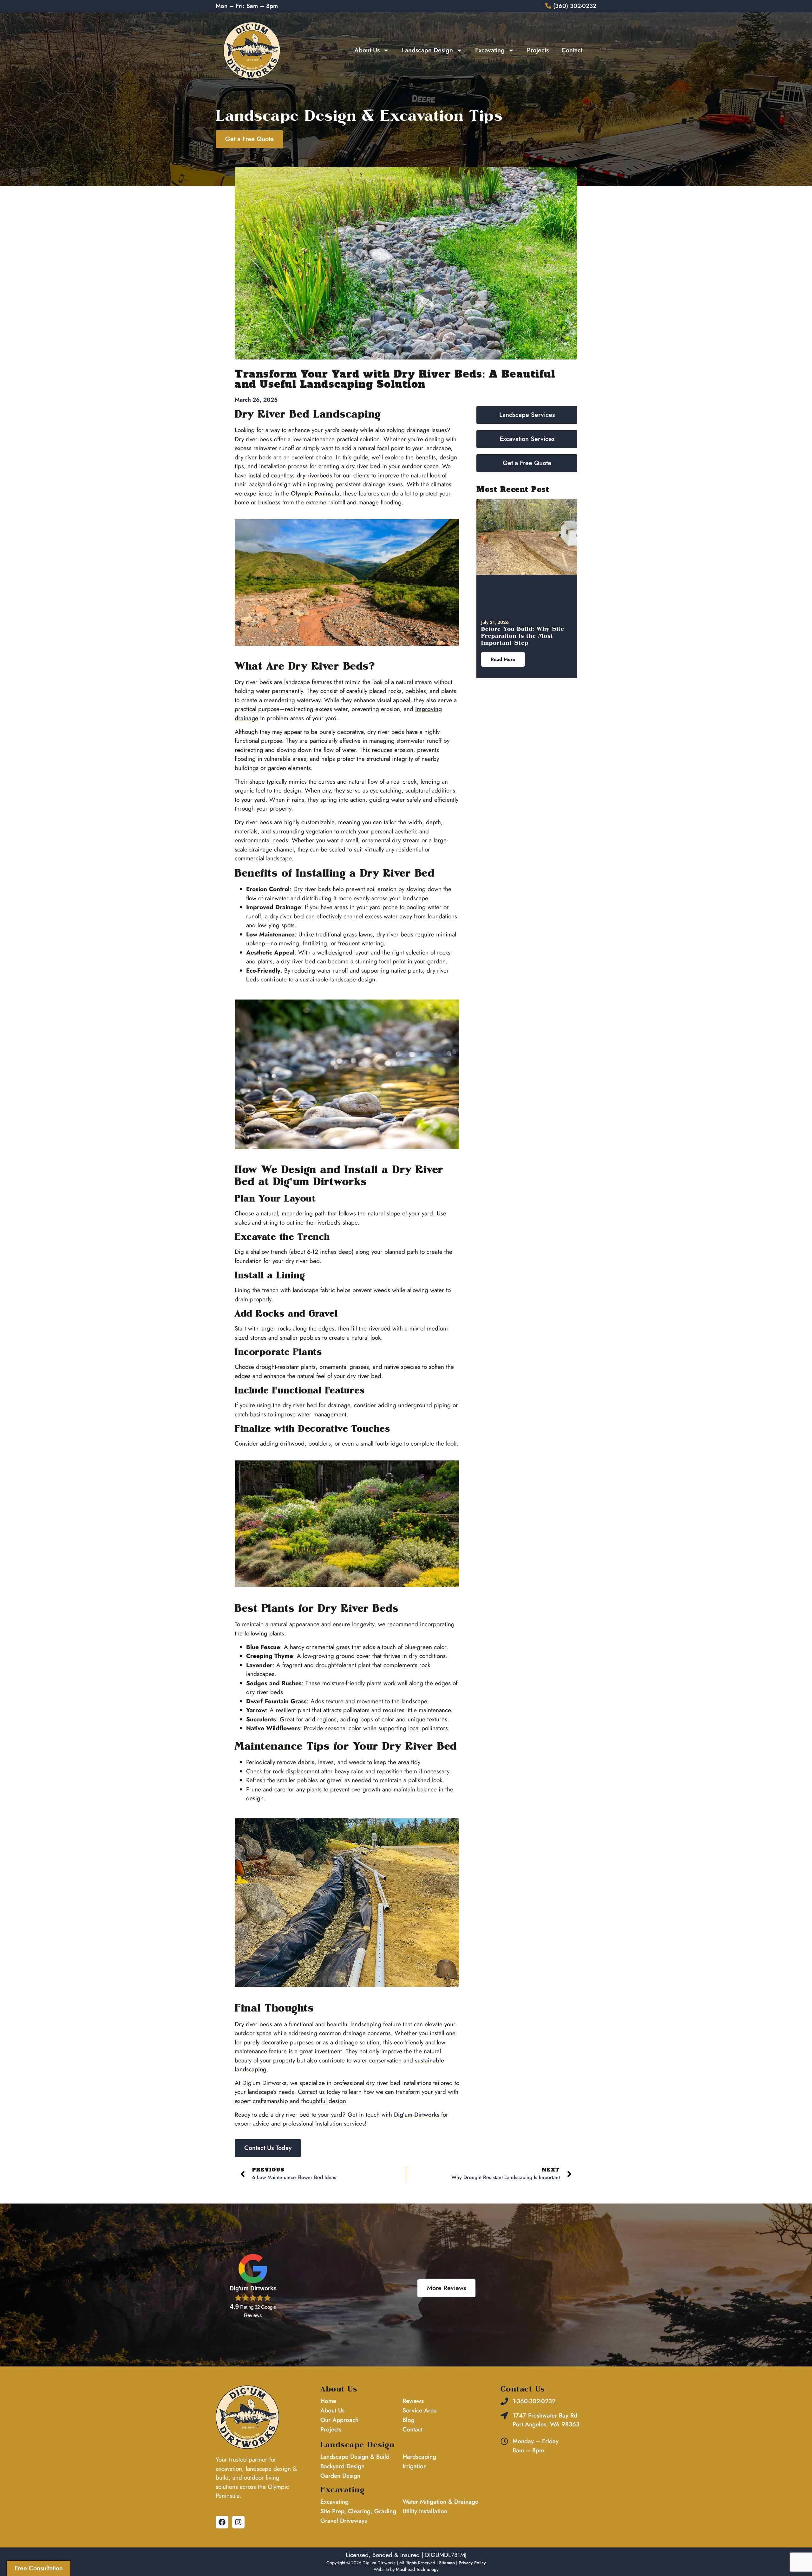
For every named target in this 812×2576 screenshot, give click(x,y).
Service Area (420, 2410)
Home (328, 2401)
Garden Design (340, 2476)
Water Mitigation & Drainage (440, 2502)
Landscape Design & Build (355, 2457)
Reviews (413, 2401)
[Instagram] (239, 2522)
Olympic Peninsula (315, 493)
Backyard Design (342, 2466)
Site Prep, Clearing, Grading (358, 2511)
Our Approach (339, 2420)
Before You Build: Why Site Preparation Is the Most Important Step (523, 636)
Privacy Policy (472, 2563)
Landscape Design (427, 50)
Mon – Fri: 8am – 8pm (247, 6)
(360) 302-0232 (574, 6)
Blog (409, 2420)
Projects (538, 50)
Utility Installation (425, 2511)
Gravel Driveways (344, 2521)
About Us (367, 50)
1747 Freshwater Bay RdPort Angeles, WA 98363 (546, 2420)
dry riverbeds (314, 475)
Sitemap (447, 2563)
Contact (572, 50)
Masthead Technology (417, 2569)
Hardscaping (419, 2457)
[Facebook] (222, 2522)
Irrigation (415, 2466)
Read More (503, 659)
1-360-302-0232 (534, 2401)
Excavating (490, 50)
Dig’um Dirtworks (417, 2115)
